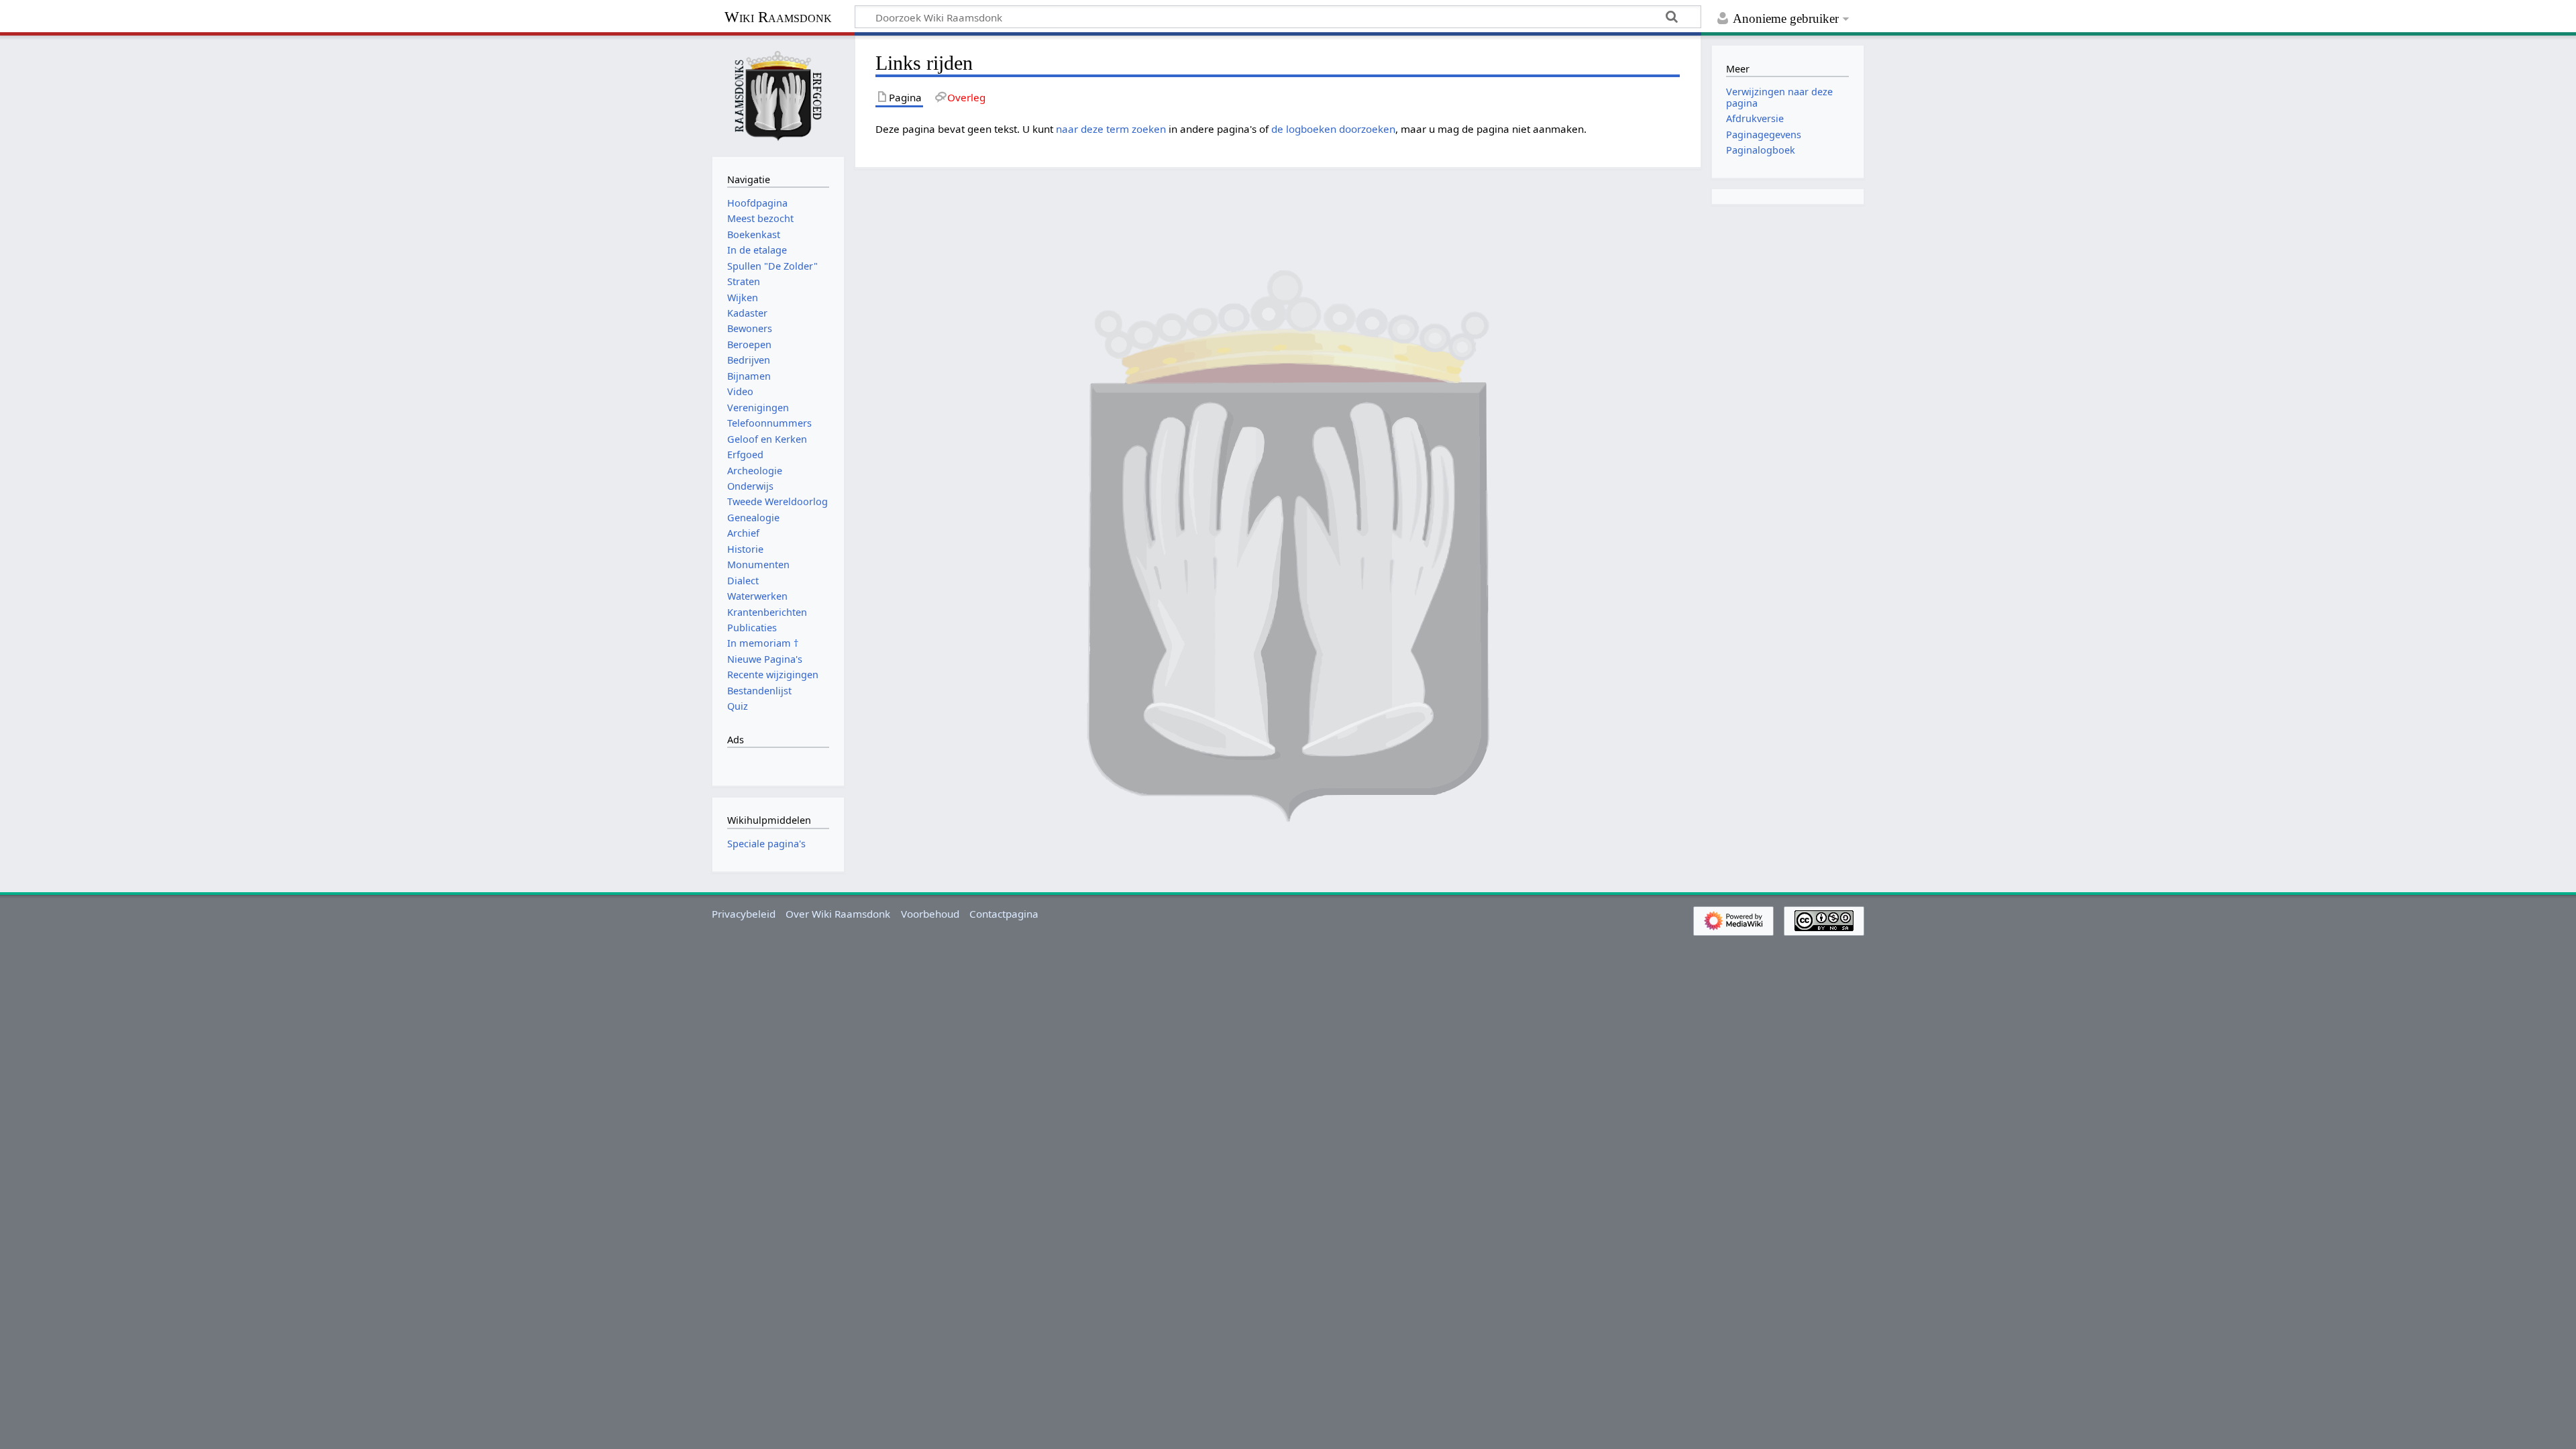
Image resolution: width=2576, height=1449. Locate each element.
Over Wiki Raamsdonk (838, 914)
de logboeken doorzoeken (1333, 129)
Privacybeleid (744, 914)
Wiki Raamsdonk (778, 17)
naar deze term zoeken (1111, 129)
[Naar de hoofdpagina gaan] (778, 95)
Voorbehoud (930, 914)
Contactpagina (1004, 914)
